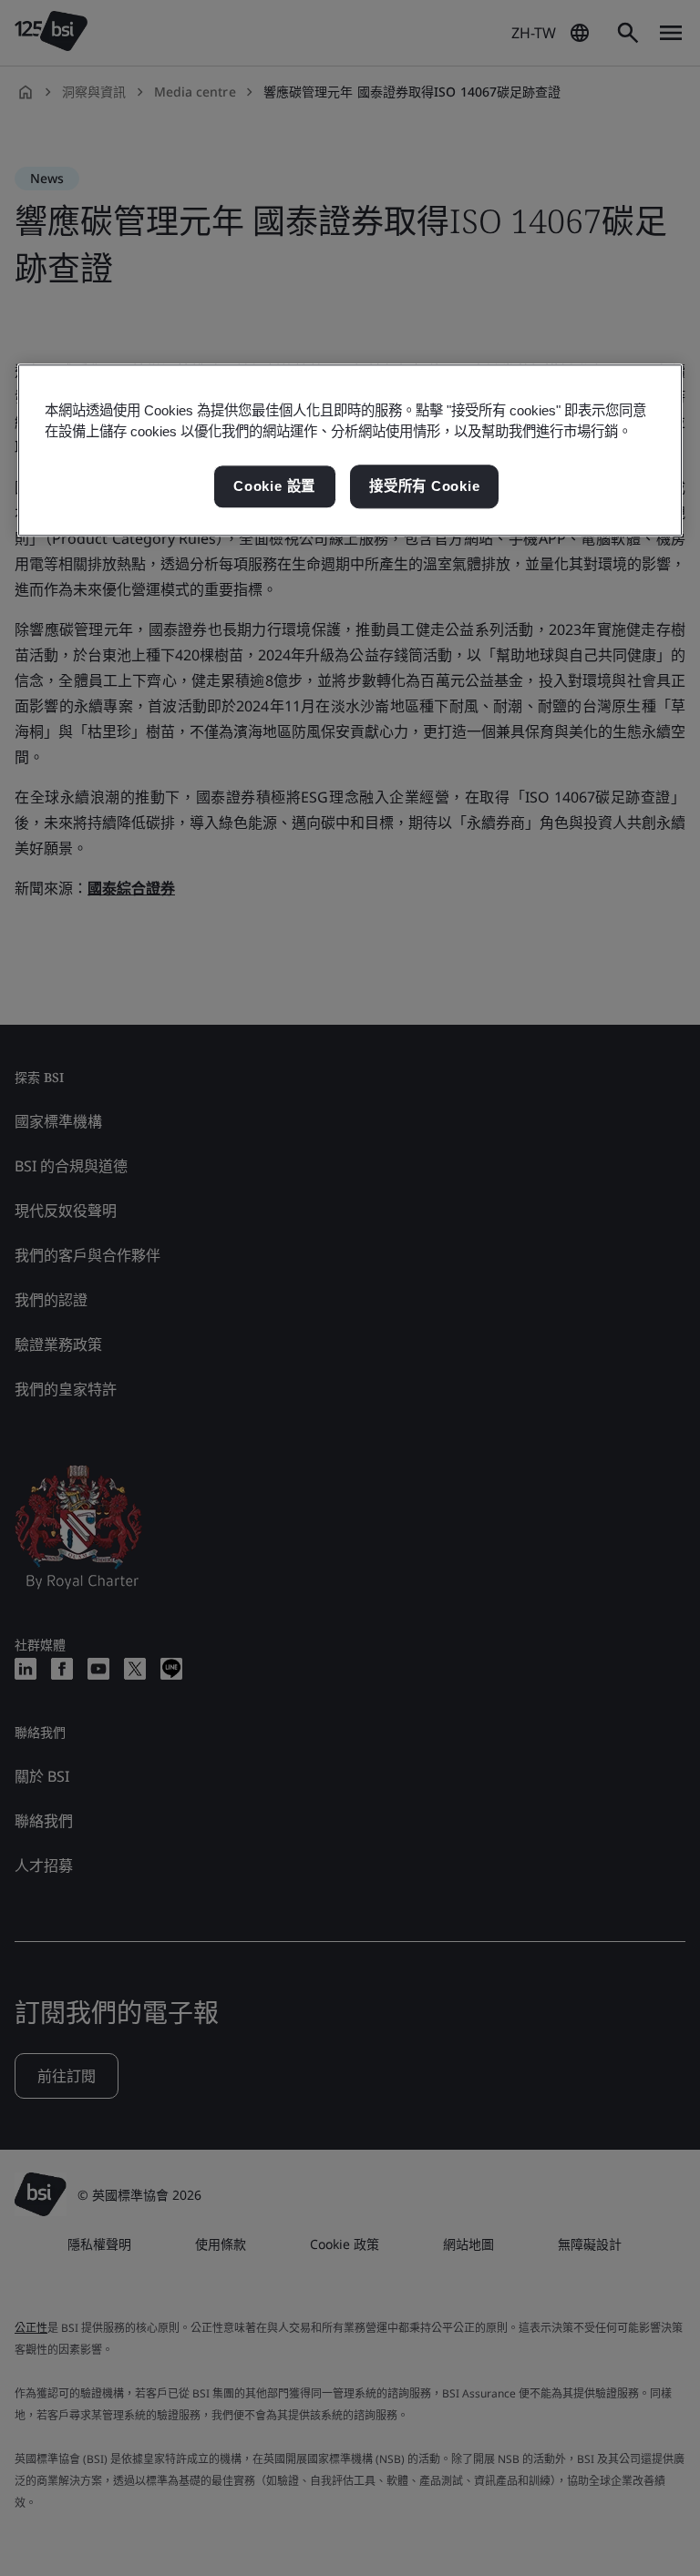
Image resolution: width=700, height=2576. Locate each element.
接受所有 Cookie (424, 487)
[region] (350, 451)
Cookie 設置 (274, 487)
